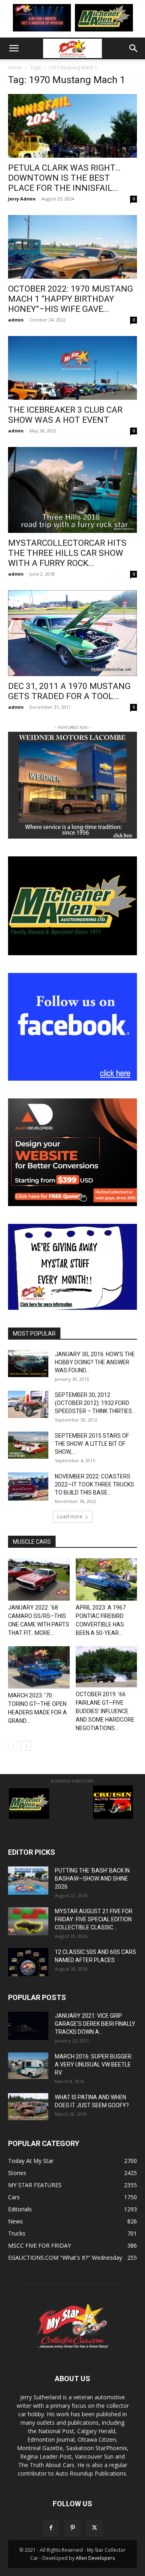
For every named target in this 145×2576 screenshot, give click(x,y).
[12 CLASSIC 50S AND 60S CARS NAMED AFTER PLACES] (28, 1962)
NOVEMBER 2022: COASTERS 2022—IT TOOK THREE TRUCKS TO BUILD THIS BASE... (94, 1484)
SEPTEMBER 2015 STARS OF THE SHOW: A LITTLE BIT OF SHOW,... (92, 1444)
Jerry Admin (22, 199)
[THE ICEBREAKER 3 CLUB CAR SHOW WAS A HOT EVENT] (72, 368)
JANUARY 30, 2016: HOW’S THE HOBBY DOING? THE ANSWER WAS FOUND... (95, 1362)
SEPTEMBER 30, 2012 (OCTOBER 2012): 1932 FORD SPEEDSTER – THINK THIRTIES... (95, 1403)
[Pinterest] (72, 2528)
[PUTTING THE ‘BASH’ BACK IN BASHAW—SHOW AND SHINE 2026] (28, 1881)
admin (16, 320)
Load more (70, 1517)
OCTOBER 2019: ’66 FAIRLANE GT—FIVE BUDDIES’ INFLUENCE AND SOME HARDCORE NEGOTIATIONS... (105, 1711)
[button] (14, 48)
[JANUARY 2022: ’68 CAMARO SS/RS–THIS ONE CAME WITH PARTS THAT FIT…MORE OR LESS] (39, 1579)
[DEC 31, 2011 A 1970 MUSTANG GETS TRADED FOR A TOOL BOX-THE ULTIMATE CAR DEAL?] (72, 633)
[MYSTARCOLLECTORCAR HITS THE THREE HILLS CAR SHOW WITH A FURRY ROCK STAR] (72, 490)
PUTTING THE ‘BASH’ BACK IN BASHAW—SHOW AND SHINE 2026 (92, 1879)
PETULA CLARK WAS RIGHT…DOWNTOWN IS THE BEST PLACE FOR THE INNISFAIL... (64, 178)
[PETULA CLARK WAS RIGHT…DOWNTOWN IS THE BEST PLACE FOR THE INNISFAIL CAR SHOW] (72, 126)
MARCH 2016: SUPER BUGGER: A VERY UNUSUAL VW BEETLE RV (94, 2065)
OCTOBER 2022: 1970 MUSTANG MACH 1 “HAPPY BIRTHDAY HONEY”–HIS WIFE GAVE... (70, 299)
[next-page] (26, 1746)
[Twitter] (94, 2528)
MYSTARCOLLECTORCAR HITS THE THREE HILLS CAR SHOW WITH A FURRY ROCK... (67, 553)
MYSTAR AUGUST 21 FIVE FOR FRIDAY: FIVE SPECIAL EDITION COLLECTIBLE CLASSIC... (94, 1919)
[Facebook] (51, 2528)
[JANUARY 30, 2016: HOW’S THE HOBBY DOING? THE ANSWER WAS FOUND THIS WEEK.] (28, 1364)
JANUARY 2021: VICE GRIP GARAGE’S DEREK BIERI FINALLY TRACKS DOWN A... (95, 2024)
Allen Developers (95, 2558)
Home (15, 68)
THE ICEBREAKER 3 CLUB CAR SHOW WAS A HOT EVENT (65, 415)
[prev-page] (13, 1746)
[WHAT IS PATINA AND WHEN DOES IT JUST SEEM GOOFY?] (28, 2107)
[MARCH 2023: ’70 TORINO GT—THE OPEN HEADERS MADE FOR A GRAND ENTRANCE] (39, 1667)
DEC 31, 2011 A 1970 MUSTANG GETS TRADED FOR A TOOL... (69, 691)
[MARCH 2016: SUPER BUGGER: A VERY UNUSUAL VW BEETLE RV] (28, 2066)
